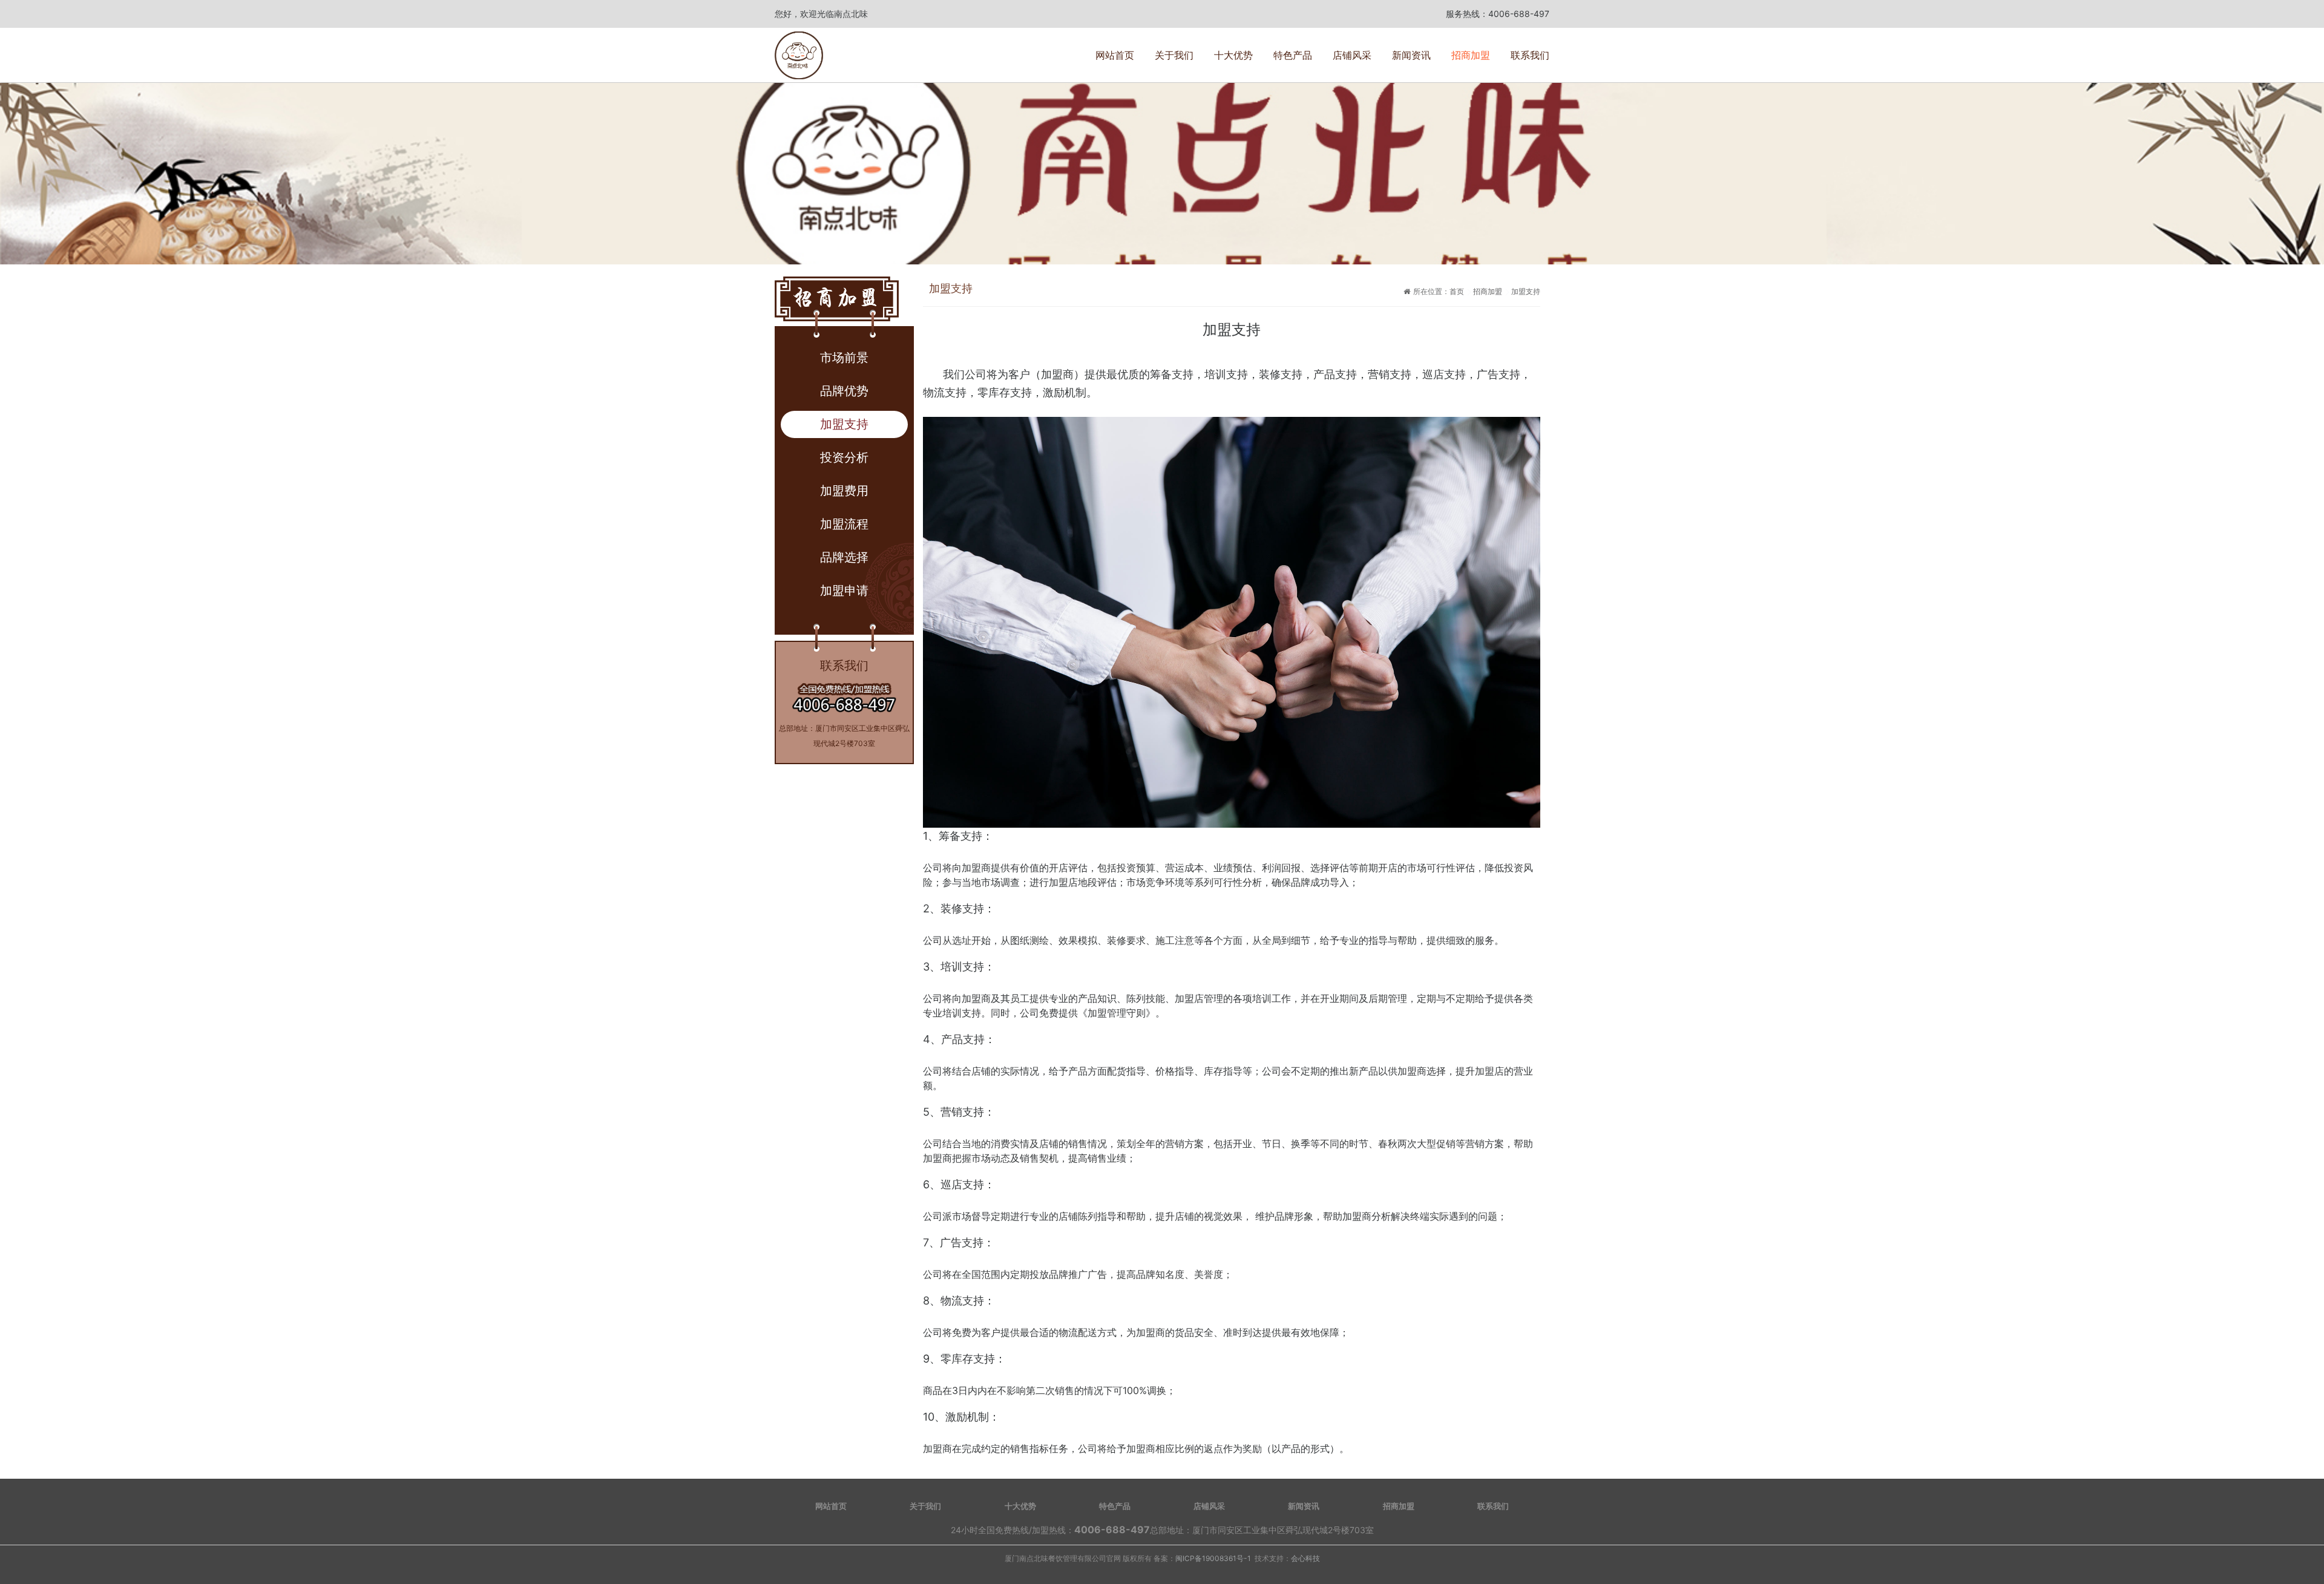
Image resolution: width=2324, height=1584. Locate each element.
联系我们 (1530, 55)
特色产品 (1293, 55)
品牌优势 (844, 391)
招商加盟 (1471, 55)
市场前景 (844, 358)
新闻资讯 (1411, 55)
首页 (1457, 291)
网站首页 (1115, 55)
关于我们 (1174, 55)
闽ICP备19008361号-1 (1213, 1558)
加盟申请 (844, 591)
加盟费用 (844, 491)
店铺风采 (1352, 55)
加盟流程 (844, 524)
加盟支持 (844, 424)
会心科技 (1305, 1558)
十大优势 (1233, 55)
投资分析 (844, 457)
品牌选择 (844, 557)
